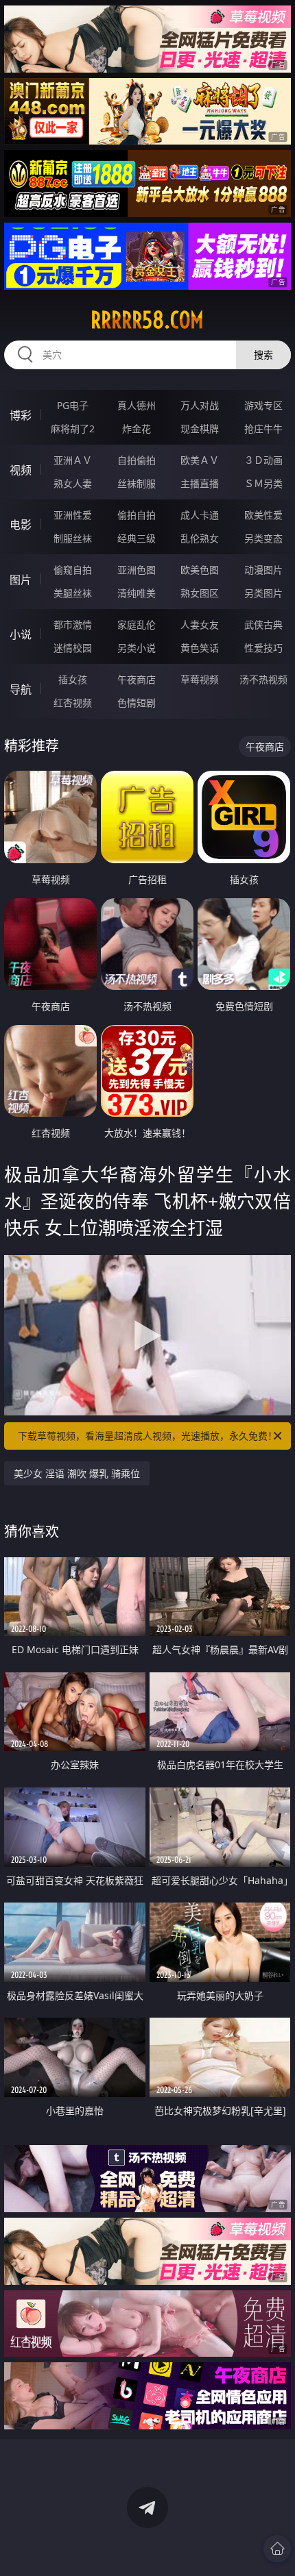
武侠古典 (263, 624)
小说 (21, 634)
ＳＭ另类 (263, 483)
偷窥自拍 (73, 570)
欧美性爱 (263, 515)
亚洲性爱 (73, 515)
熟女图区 (200, 593)
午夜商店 (137, 679)
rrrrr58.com (147, 320)
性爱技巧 (263, 648)
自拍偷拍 (137, 460)
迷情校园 (73, 648)
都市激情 (73, 624)
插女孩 (73, 679)
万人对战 (200, 405)
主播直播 (200, 483)
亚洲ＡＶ (73, 460)
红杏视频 (73, 703)
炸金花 (137, 429)
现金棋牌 (200, 429)
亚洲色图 (137, 570)
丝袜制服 (137, 483)
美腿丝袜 (73, 593)
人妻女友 (200, 624)
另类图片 (263, 593)
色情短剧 (137, 703)
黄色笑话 (200, 648)
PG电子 (73, 405)
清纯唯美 (137, 593)
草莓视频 (200, 679)
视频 (21, 470)
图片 (21, 580)
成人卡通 (200, 515)
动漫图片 (263, 570)
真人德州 (137, 405)
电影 (21, 525)
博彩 (21, 415)
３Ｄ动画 (263, 460)
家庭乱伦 (137, 624)
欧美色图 (200, 570)
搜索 (263, 355)
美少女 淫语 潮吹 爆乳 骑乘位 (77, 1473)
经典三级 (137, 538)
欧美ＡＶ (200, 460)
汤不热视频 (263, 679)
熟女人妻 (73, 483)
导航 (21, 689)
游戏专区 (263, 405)
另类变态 (263, 538)
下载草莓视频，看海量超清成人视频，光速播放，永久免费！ (147, 1436)
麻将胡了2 (73, 429)
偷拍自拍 (137, 515)
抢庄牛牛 (263, 429)
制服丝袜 (73, 538)
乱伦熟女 (200, 538)
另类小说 (137, 648)
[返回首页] (277, 2549)
